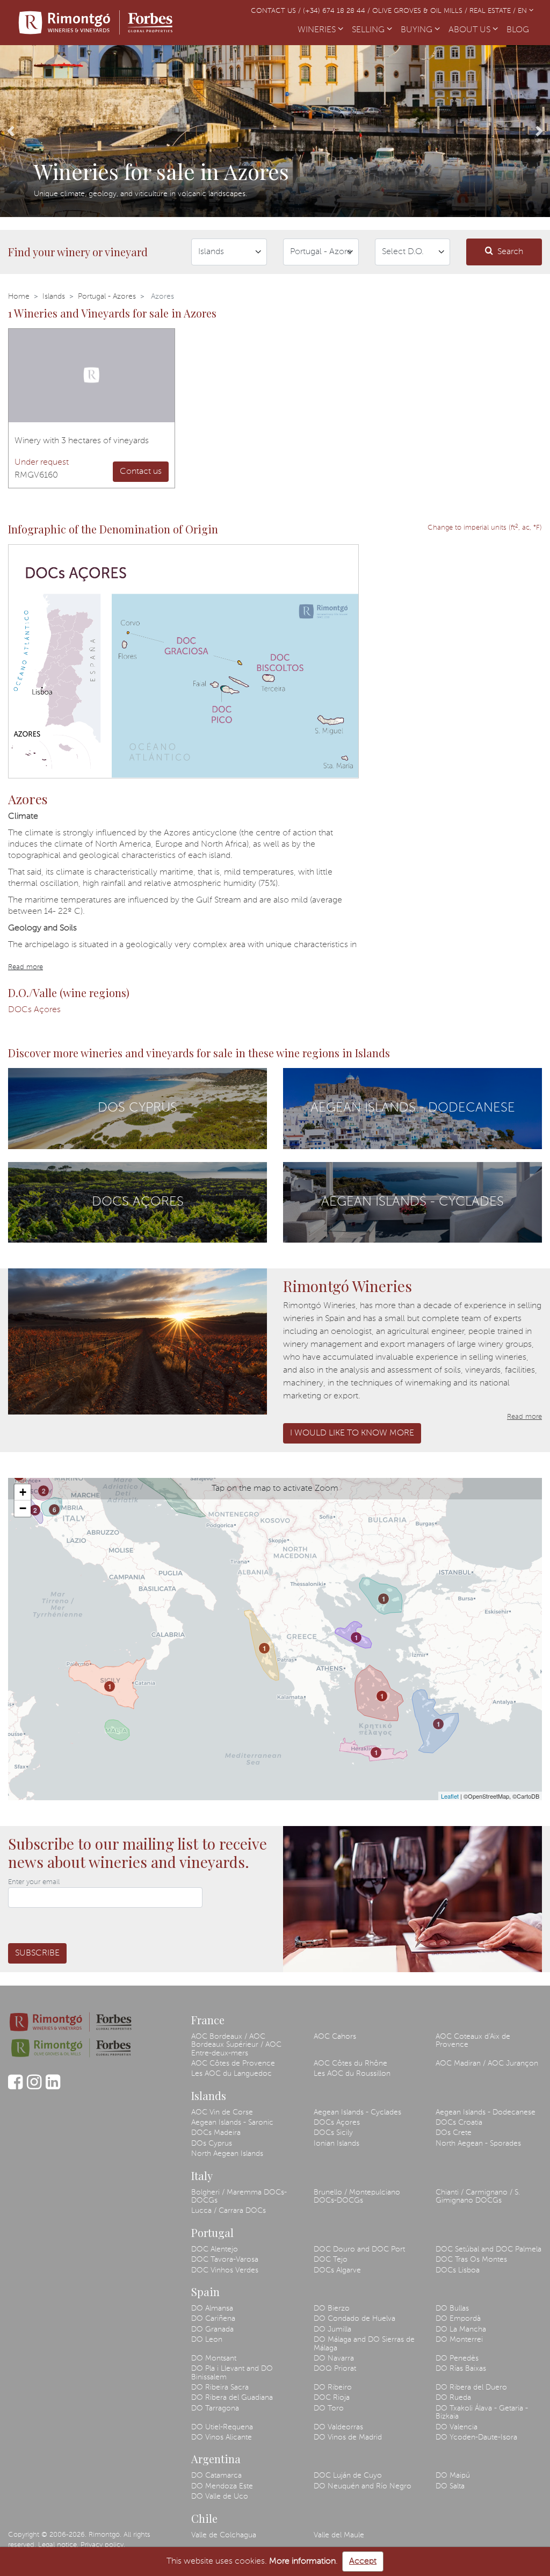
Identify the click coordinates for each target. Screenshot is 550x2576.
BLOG (520, 30)
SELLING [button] (369, 30)
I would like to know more (352, 1433)
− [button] (23, 1508)
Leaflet (450, 1796)
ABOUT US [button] (471, 30)
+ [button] (23, 1492)
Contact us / (277, 11)
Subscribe (37, 1953)
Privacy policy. (103, 2545)
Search (510, 252)
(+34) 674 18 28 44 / (338, 11)
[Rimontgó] (97, 23)
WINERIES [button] (318, 30)
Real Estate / (494, 11)
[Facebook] (15, 2087)
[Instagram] (34, 2087)
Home (19, 297)
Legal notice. (58, 2545)
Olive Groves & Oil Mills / (421, 11)
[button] (11, 131)
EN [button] (523, 11)
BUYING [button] (418, 30)
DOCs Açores (34, 1010)
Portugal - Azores (107, 297)
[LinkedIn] (53, 2087)
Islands (54, 297)
